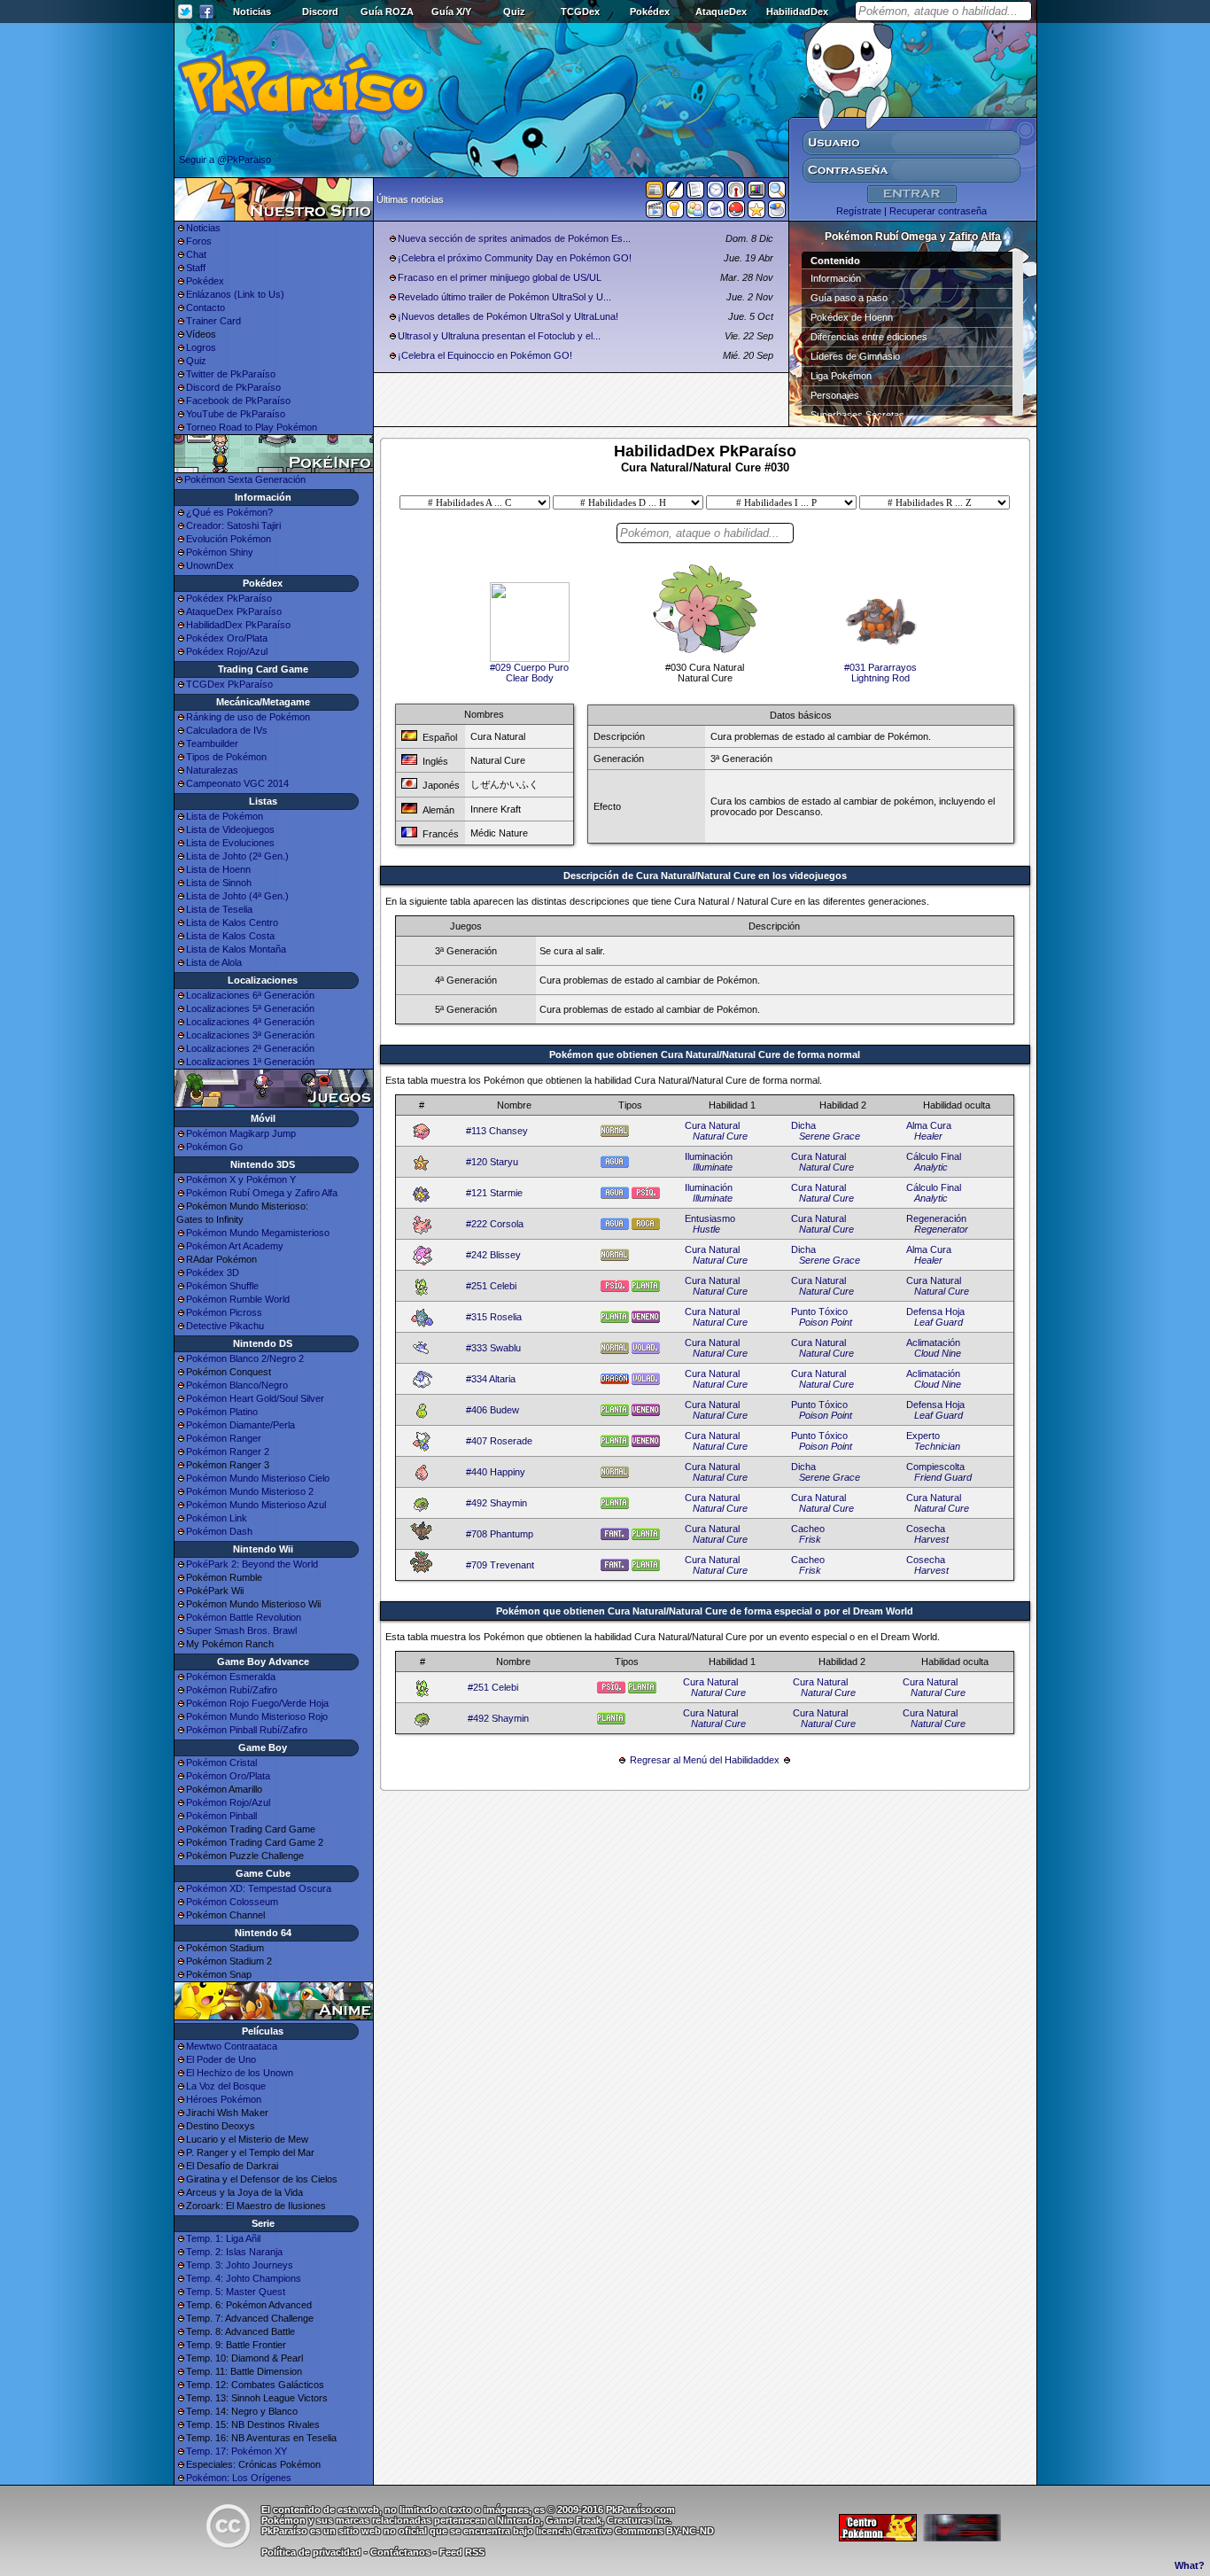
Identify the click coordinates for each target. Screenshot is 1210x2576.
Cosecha (926, 1529)
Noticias (252, 12)
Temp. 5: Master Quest (236, 2292)
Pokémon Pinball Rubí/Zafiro (247, 1730)
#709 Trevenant (500, 1565)
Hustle (706, 1229)
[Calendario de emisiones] (756, 192)
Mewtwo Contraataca (232, 2046)
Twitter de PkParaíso (231, 374)
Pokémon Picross (224, 1312)
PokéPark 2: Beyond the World (252, 1564)
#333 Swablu (493, 1348)
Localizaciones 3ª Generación (250, 1035)
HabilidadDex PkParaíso (238, 625)
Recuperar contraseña (938, 211)
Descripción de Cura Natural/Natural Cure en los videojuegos (705, 876)
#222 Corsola (495, 1224)
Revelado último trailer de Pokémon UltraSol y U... (504, 297)
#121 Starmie (494, 1193)
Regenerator (941, 1229)
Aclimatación (933, 1342)
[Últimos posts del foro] (675, 195)
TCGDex (580, 12)
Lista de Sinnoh (219, 883)
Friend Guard (943, 1477)
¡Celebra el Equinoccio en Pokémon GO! (485, 355)
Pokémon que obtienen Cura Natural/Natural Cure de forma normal (705, 1055)
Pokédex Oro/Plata (227, 638)
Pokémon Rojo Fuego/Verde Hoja (257, 1703)
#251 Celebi (491, 1286)
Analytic (931, 1167)
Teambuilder (212, 743)
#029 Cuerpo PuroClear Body (529, 673)
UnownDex (210, 565)
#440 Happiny (496, 1472)
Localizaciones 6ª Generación (250, 995)
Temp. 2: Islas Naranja (234, 2252)
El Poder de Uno (221, 2059)
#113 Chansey (497, 1131)
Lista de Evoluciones (230, 843)
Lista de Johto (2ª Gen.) (237, 856)
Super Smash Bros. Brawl (241, 1630)
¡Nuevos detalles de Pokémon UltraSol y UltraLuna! (508, 316)
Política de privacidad (311, 2552)
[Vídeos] (655, 213)
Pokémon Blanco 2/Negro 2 (245, 1358)
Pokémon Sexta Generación (245, 479)
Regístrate (859, 211)
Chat (196, 254)
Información (836, 278)
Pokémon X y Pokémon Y (241, 1179)
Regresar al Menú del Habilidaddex (705, 1760)
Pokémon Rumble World (238, 1299)
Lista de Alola (214, 962)
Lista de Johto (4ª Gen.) (237, 896)
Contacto (206, 307)
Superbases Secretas (857, 415)
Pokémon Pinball (221, 1816)
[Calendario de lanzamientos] (716, 193)
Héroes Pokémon (224, 2099)
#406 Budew (493, 1410)
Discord (320, 12)
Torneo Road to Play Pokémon (252, 427)
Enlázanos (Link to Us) (235, 294)
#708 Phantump (500, 1534)
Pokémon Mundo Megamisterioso (258, 1233)
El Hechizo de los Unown (240, 2073)
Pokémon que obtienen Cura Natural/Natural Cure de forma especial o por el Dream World (705, 1611)
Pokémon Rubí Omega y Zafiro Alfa (262, 1193)
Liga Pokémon (841, 376)
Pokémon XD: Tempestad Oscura (259, 1888)
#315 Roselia (494, 1317)
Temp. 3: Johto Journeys (240, 2265)
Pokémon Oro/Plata (228, 1776)
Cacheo (808, 1529)
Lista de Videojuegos (230, 829)
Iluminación (709, 1156)
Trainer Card (213, 321)
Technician (937, 1446)
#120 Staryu (492, 1162)
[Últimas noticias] (655, 191)
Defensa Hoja (935, 1311)
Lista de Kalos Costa (230, 936)
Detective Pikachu (225, 1326)
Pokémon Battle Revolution (244, 1617)
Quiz (514, 12)
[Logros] (756, 213)
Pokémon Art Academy (235, 1246)
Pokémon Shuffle (222, 1286)
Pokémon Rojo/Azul (228, 1802)
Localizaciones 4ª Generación (250, 1022)
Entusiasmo (710, 1218)
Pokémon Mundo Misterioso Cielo (258, 1478)
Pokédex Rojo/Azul (227, 651)
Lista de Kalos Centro (232, 922)
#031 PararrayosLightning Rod (880, 673)
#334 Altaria (491, 1379)
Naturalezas (212, 770)
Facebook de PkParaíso (238, 401)
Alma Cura (929, 1125)
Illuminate (713, 1167)
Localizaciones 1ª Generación (250, 1062)
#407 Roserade (499, 1441)
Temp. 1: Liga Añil (223, 2238)
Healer (928, 1136)
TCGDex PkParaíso (229, 684)
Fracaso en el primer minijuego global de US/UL (500, 277)
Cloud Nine (938, 1353)
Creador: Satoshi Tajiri (233, 525)
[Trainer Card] (736, 213)
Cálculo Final (934, 1156)
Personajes (835, 395)
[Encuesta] (777, 213)
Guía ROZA (387, 12)
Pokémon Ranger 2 (228, 1451)
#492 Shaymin (496, 1503)
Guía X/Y (451, 12)
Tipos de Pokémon (226, 757)
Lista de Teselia (219, 909)
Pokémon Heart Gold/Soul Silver (255, 1398)
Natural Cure (720, 1136)
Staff (196, 268)
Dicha (803, 1125)
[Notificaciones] (675, 213)
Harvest (931, 1539)
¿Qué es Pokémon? (229, 512)
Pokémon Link (217, 1518)
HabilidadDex (797, 12)
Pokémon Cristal (221, 1763)
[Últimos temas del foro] (695, 193)
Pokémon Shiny (220, 552)
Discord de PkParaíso (233, 387)
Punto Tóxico (819, 1311)
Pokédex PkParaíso (229, 598)
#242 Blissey (493, 1255)
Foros (199, 241)
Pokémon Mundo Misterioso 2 (250, 1491)
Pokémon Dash (219, 1531)
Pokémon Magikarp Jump (241, 1133)
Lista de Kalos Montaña (236, 949)
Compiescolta (935, 1467)
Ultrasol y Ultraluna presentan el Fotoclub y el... (499, 336)
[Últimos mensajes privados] (716, 213)
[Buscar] (777, 193)
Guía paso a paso (849, 298)
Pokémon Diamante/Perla (240, 1425)
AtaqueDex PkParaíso (234, 611)
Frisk (810, 1539)
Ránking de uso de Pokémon (248, 717)
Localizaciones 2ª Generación (250, 1048)
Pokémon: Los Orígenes (239, 2478)
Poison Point (826, 1322)
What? (1190, 2565)
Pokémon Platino (222, 1412)
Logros (201, 347)
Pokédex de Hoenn (852, 317)
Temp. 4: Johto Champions (244, 2278)
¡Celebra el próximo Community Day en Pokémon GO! (515, 258)
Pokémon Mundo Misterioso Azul (256, 1505)
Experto (923, 1436)
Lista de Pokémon (225, 816)
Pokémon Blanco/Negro (237, 1385)
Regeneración (936, 1218)
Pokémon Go (214, 1147)
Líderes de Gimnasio (855, 356)
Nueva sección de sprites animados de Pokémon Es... (514, 238)
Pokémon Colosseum (232, 1902)
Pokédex (650, 12)
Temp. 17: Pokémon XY (237, 2451)
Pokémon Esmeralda (231, 1677)
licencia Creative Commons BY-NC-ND (625, 2531)
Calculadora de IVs (227, 730)
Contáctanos (400, 2552)
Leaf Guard (939, 1322)
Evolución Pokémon (229, 539)
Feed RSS (462, 2552)
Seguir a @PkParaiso (225, 160)
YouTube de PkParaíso (236, 414)
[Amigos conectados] (695, 213)
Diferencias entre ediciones (869, 337)
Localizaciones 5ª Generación (250, 1008)
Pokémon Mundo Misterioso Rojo (257, 1716)
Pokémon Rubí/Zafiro (232, 1690)
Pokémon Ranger (224, 1438)
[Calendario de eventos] (736, 193)
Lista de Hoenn (218, 869)
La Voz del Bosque (226, 2086)
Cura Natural (712, 1125)
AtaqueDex (721, 12)
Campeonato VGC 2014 (237, 783)
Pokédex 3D (213, 1272)
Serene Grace (830, 1136)
